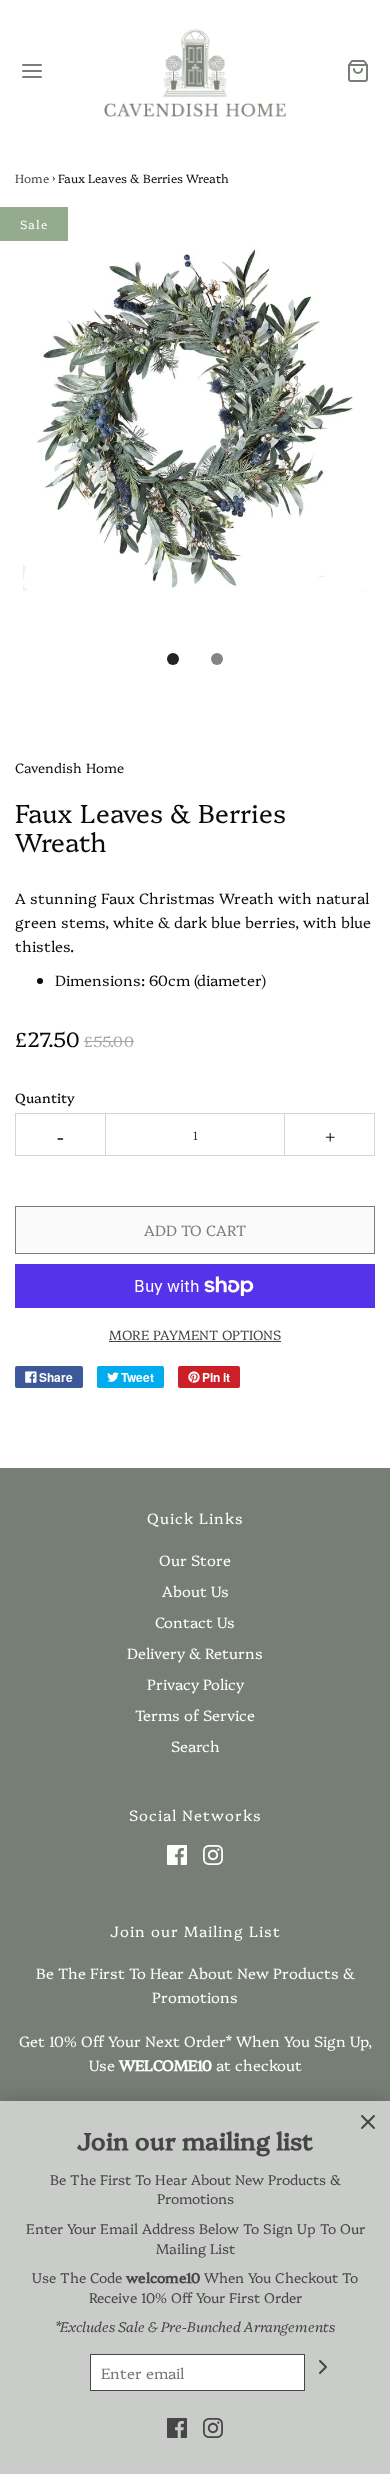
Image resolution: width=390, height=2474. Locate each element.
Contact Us (195, 1621)
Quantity (45, 1097)
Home (32, 177)
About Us (195, 1590)
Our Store (195, 1559)
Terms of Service (195, 1714)
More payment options (195, 1334)
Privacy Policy (195, 1683)
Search (195, 1745)
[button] (195, 442)
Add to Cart (195, 1229)
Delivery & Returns (195, 1652)
